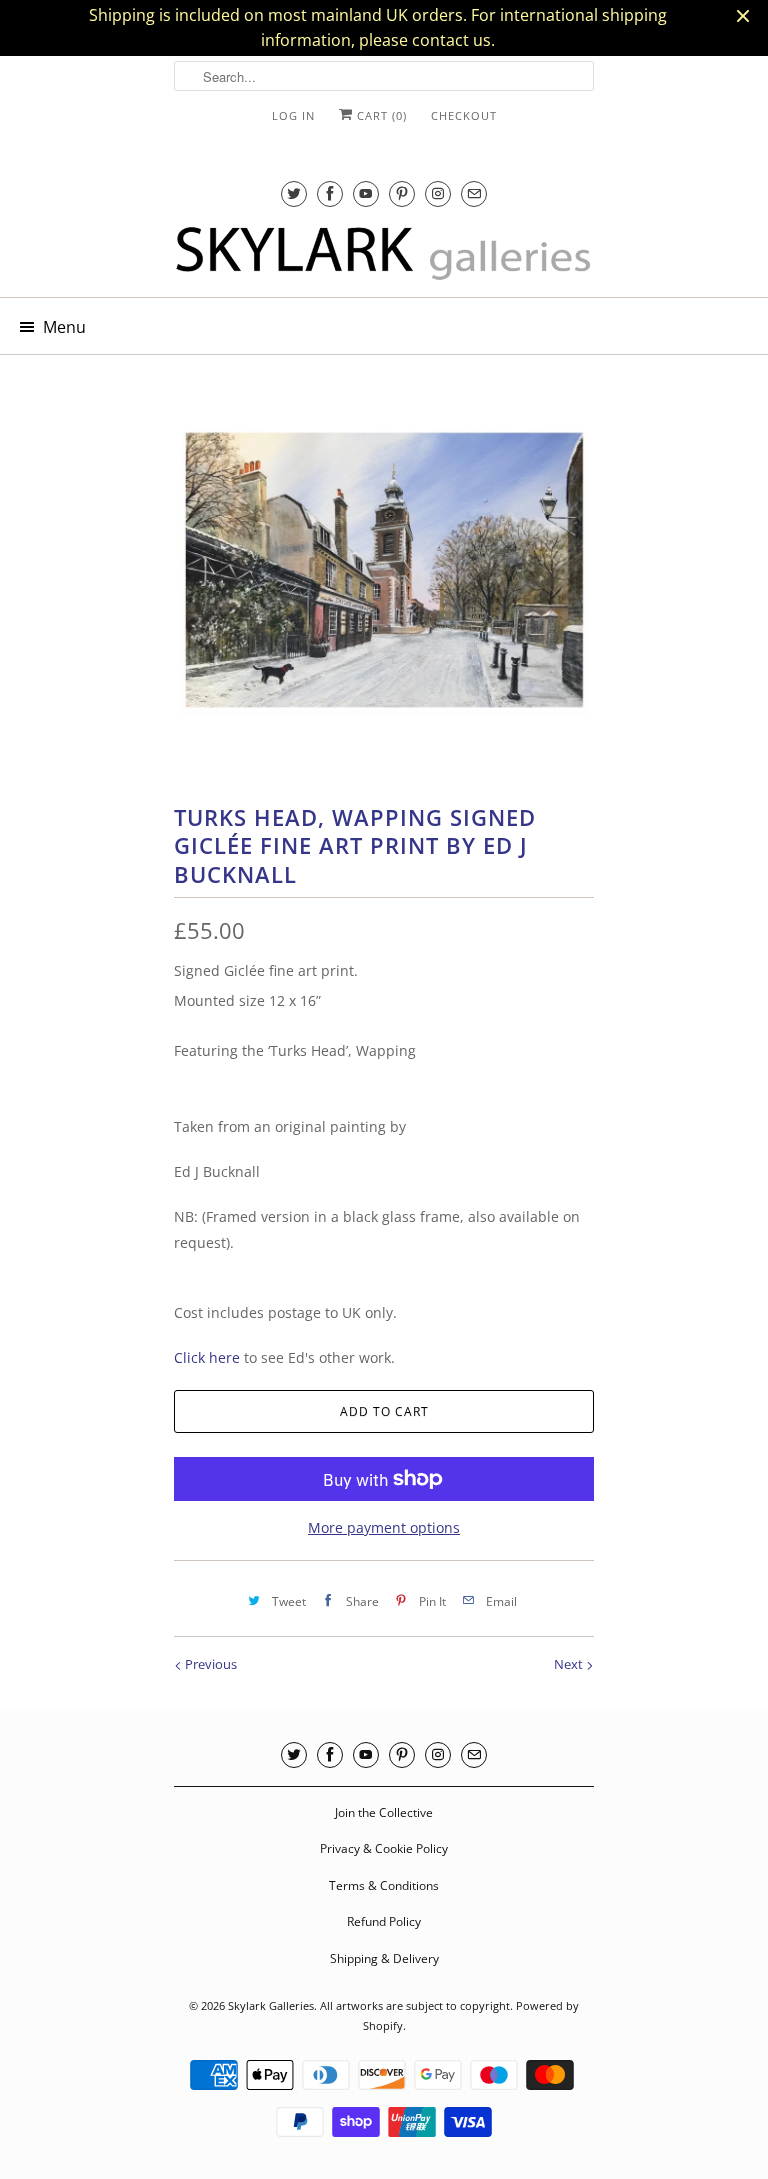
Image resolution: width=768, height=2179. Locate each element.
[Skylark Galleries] (384, 253)
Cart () (380, 115)
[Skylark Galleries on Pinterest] (402, 193)
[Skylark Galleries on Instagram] (438, 193)
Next (570, 1664)
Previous (209, 1664)
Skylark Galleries (271, 2005)
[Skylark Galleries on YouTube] (366, 193)
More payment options (384, 1527)
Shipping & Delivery (384, 1958)
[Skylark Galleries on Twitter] (294, 193)
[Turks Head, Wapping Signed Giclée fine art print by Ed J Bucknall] (384, 570)
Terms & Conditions (384, 1885)
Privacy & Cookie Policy (384, 1848)
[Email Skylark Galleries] (474, 193)
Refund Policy (384, 1921)
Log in (293, 115)
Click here (207, 1357)
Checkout (464, 115)
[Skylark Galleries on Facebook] (330, 193)
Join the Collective (384, 1812)
